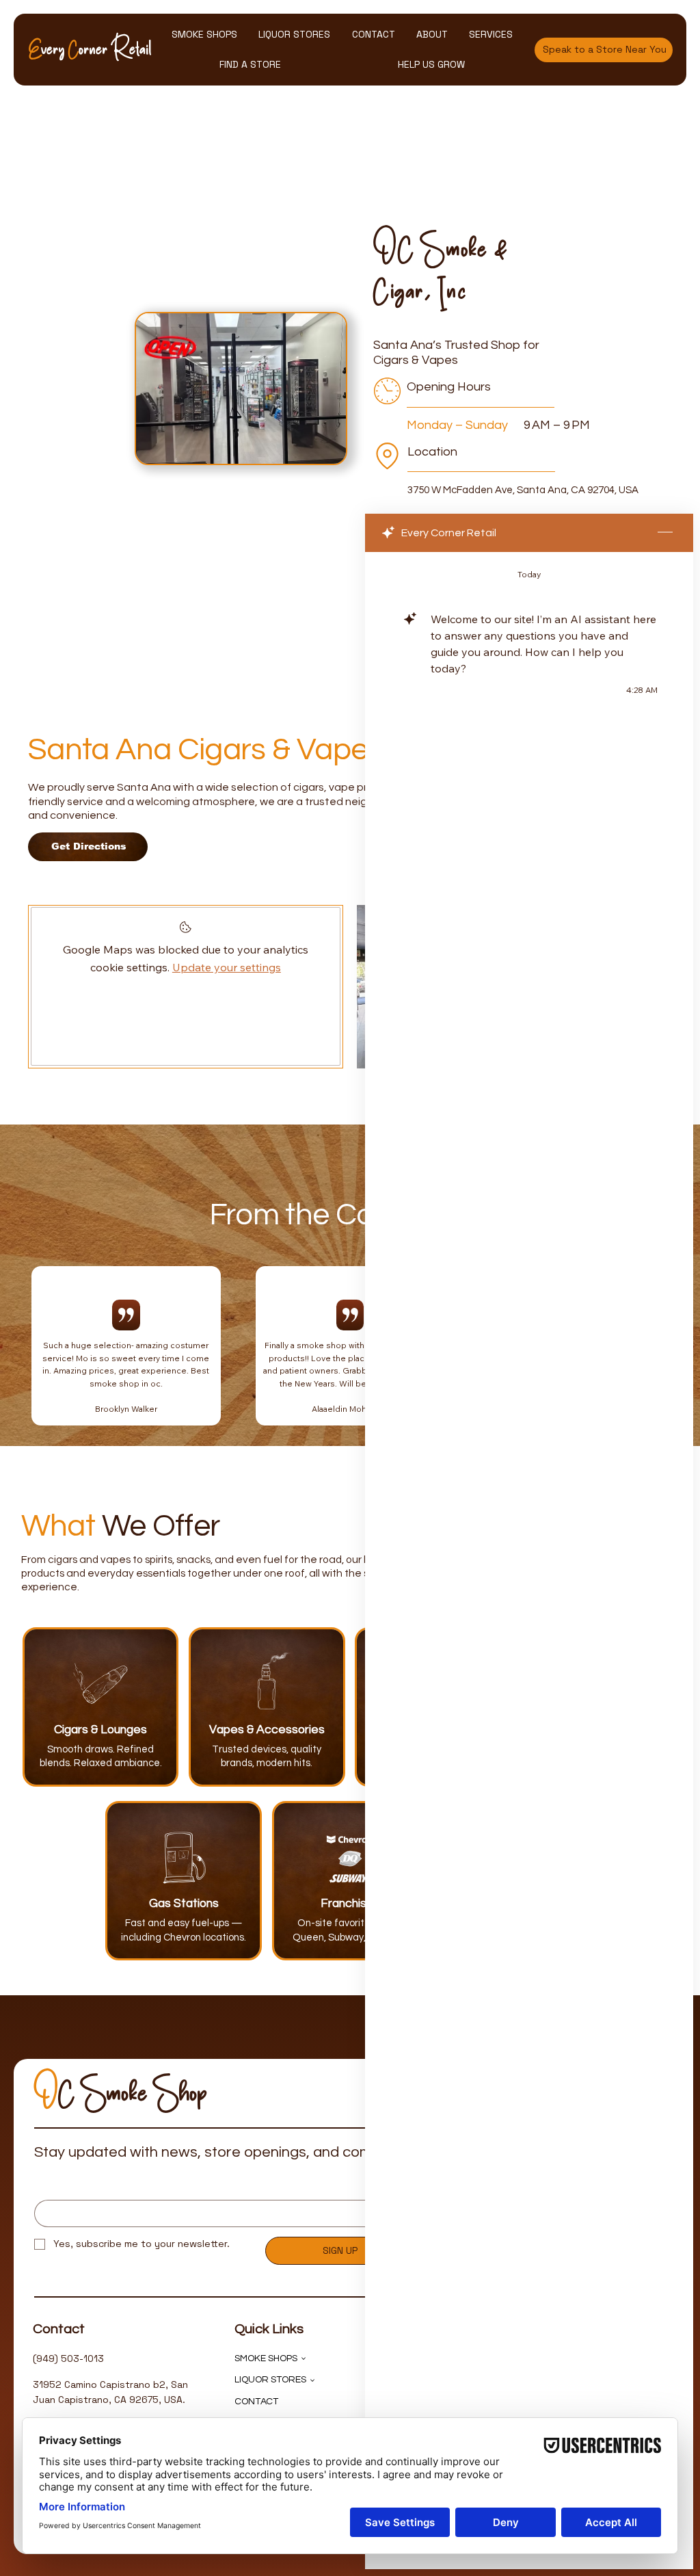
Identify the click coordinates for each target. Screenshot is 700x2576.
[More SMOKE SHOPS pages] (304, 2358)
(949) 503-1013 (68, 2358)
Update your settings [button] (227, 967)
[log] (529, 1529)
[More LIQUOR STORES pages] (312, 2380)
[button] (204, 35)
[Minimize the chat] (665, 533)
